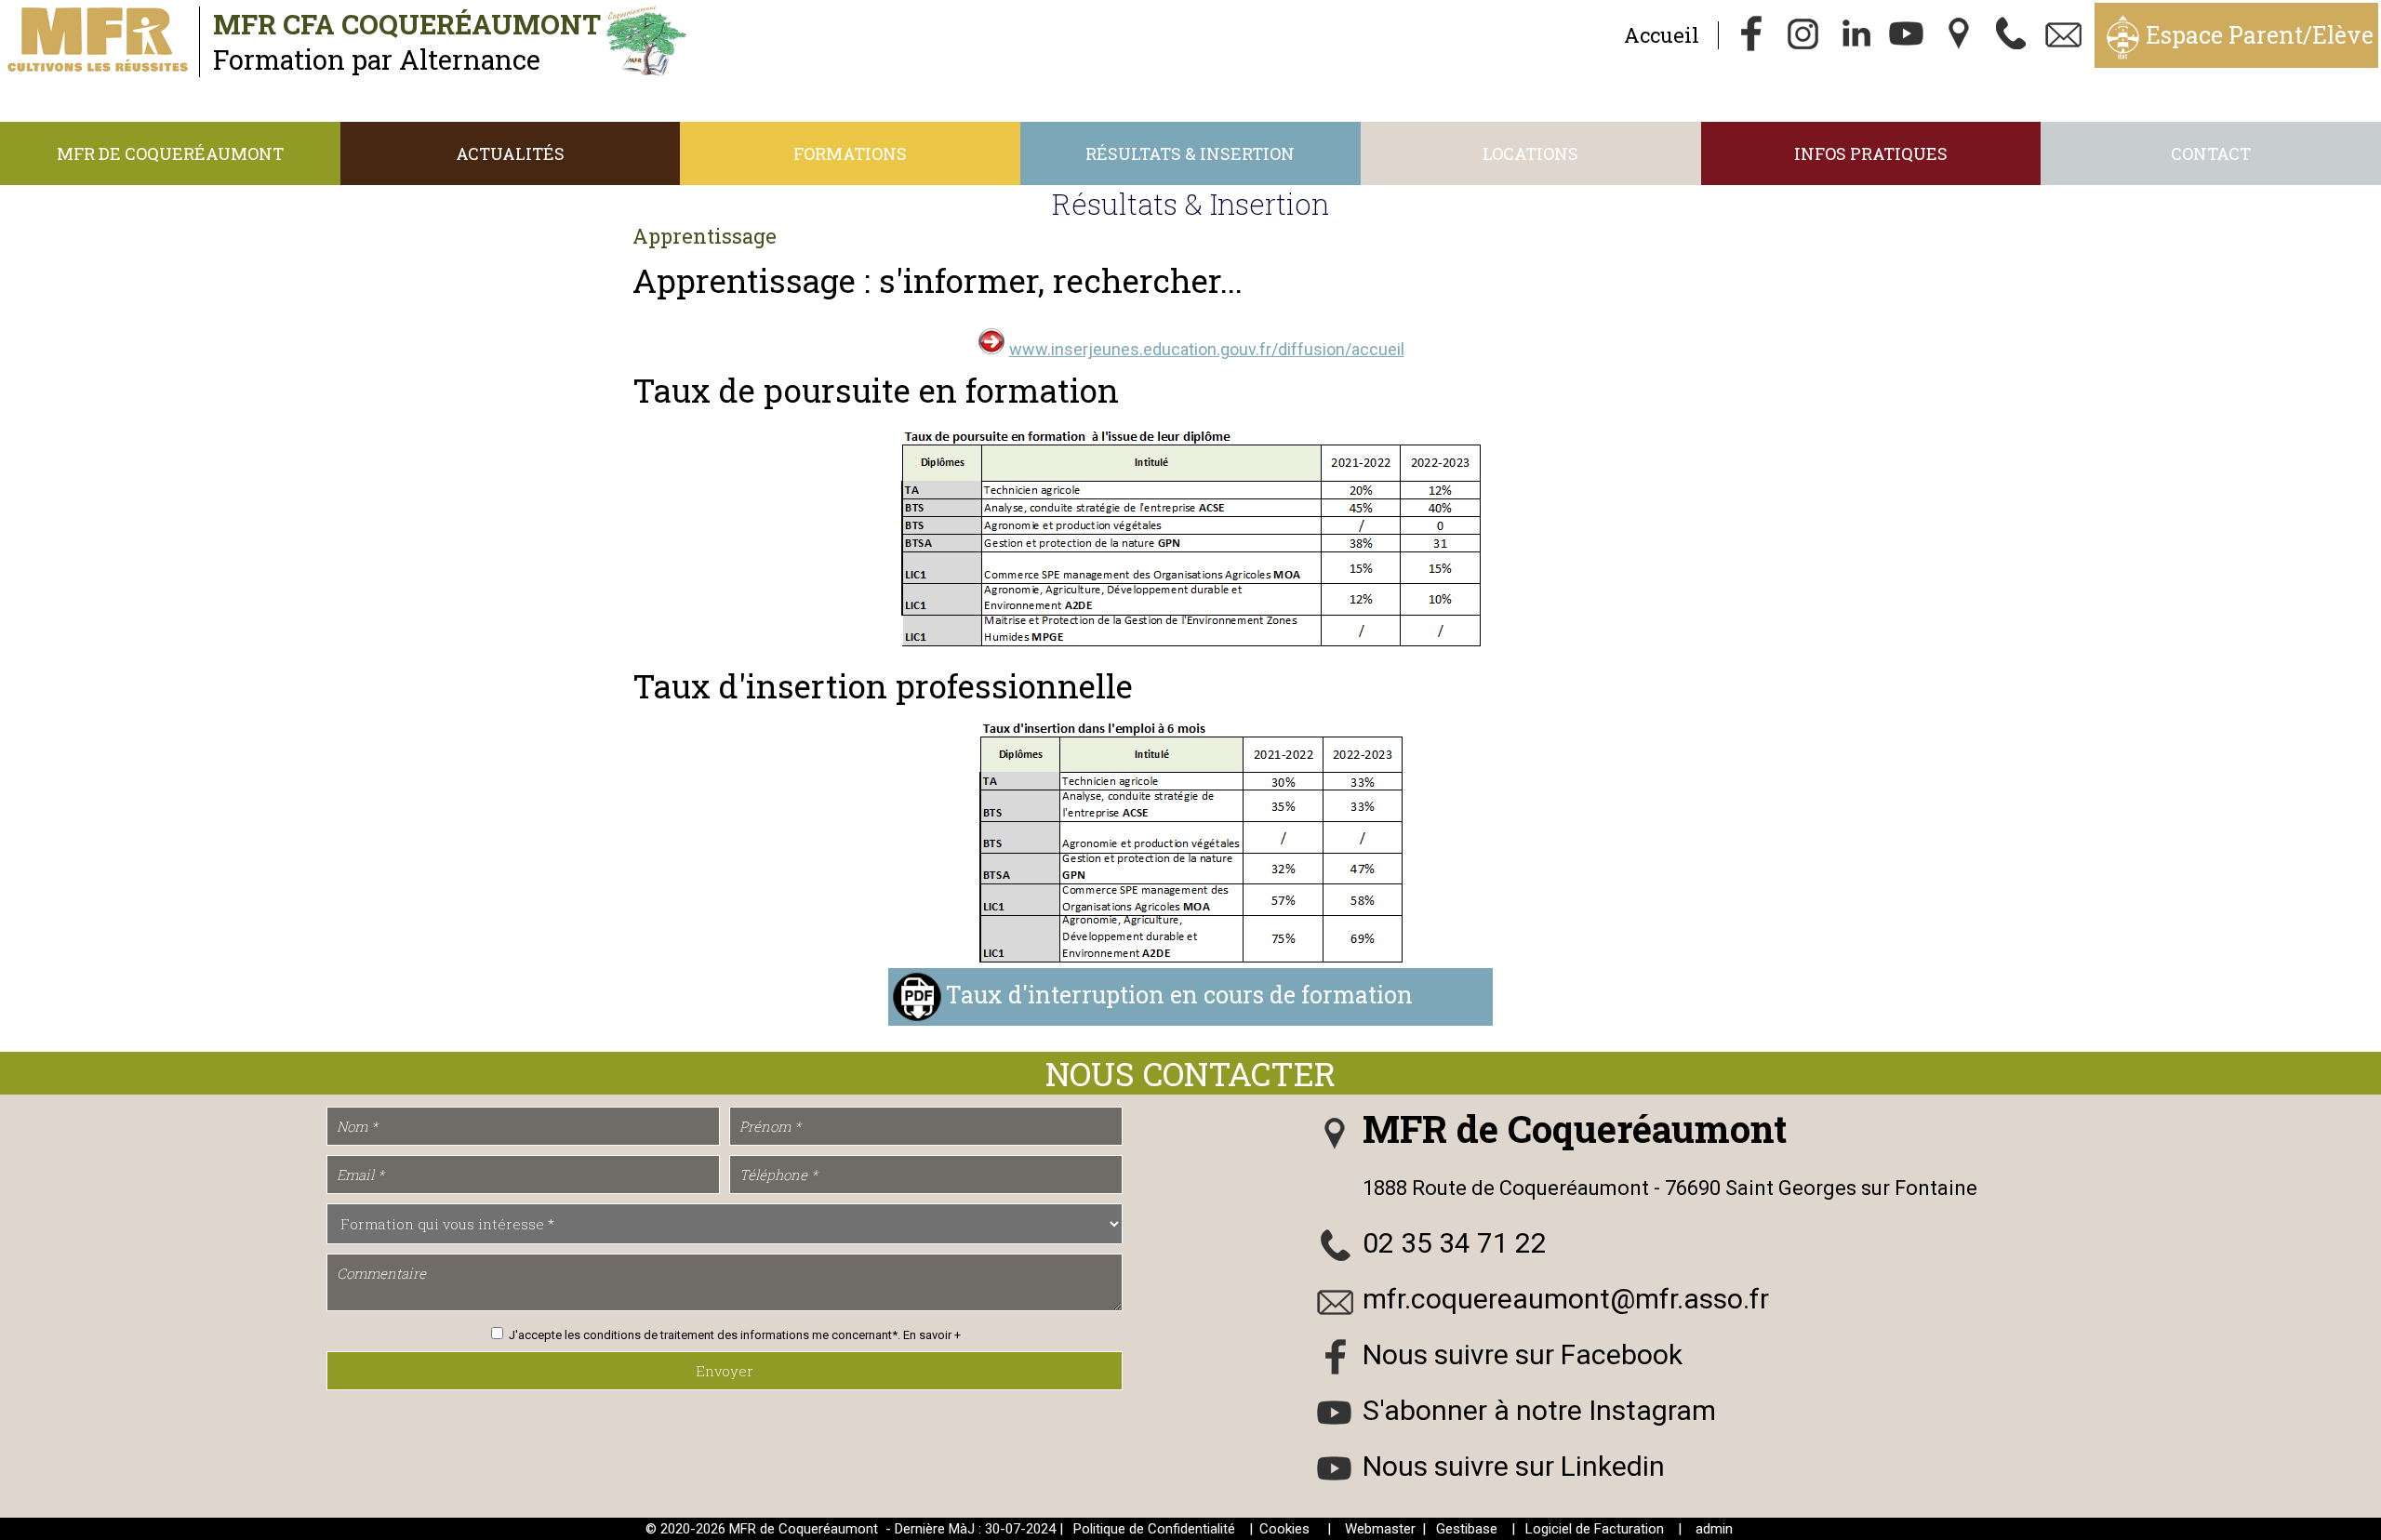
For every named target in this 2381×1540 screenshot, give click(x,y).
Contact (2211, 153)
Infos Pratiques (1871, 153)
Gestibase (1467, 1529)
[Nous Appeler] (2012, 35)
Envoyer (725, 1371)
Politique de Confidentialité (1154, 1529)
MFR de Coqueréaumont (170, 153)
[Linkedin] (1856, 35)
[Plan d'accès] (1960, 35)
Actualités (510, 153)
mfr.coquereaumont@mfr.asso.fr (1566, 1299)
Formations (850, 153)
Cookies (1284, 1529)
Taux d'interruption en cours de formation (1179, 995)
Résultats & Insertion (1190, 153)
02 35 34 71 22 (1455, 1243)
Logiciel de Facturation (1595, 1529)
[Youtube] (1908, 35)
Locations (1530, 153)
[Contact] (2064, 35)
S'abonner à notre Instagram (1539, 1410)
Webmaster (1380, 1529)
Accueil (1662, 35)
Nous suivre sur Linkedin (1514, 1466)
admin (1714, 1529)
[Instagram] (1803, 35)
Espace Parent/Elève (2260, 35)
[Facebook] (1751, 35)
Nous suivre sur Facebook (1523, 1354)
